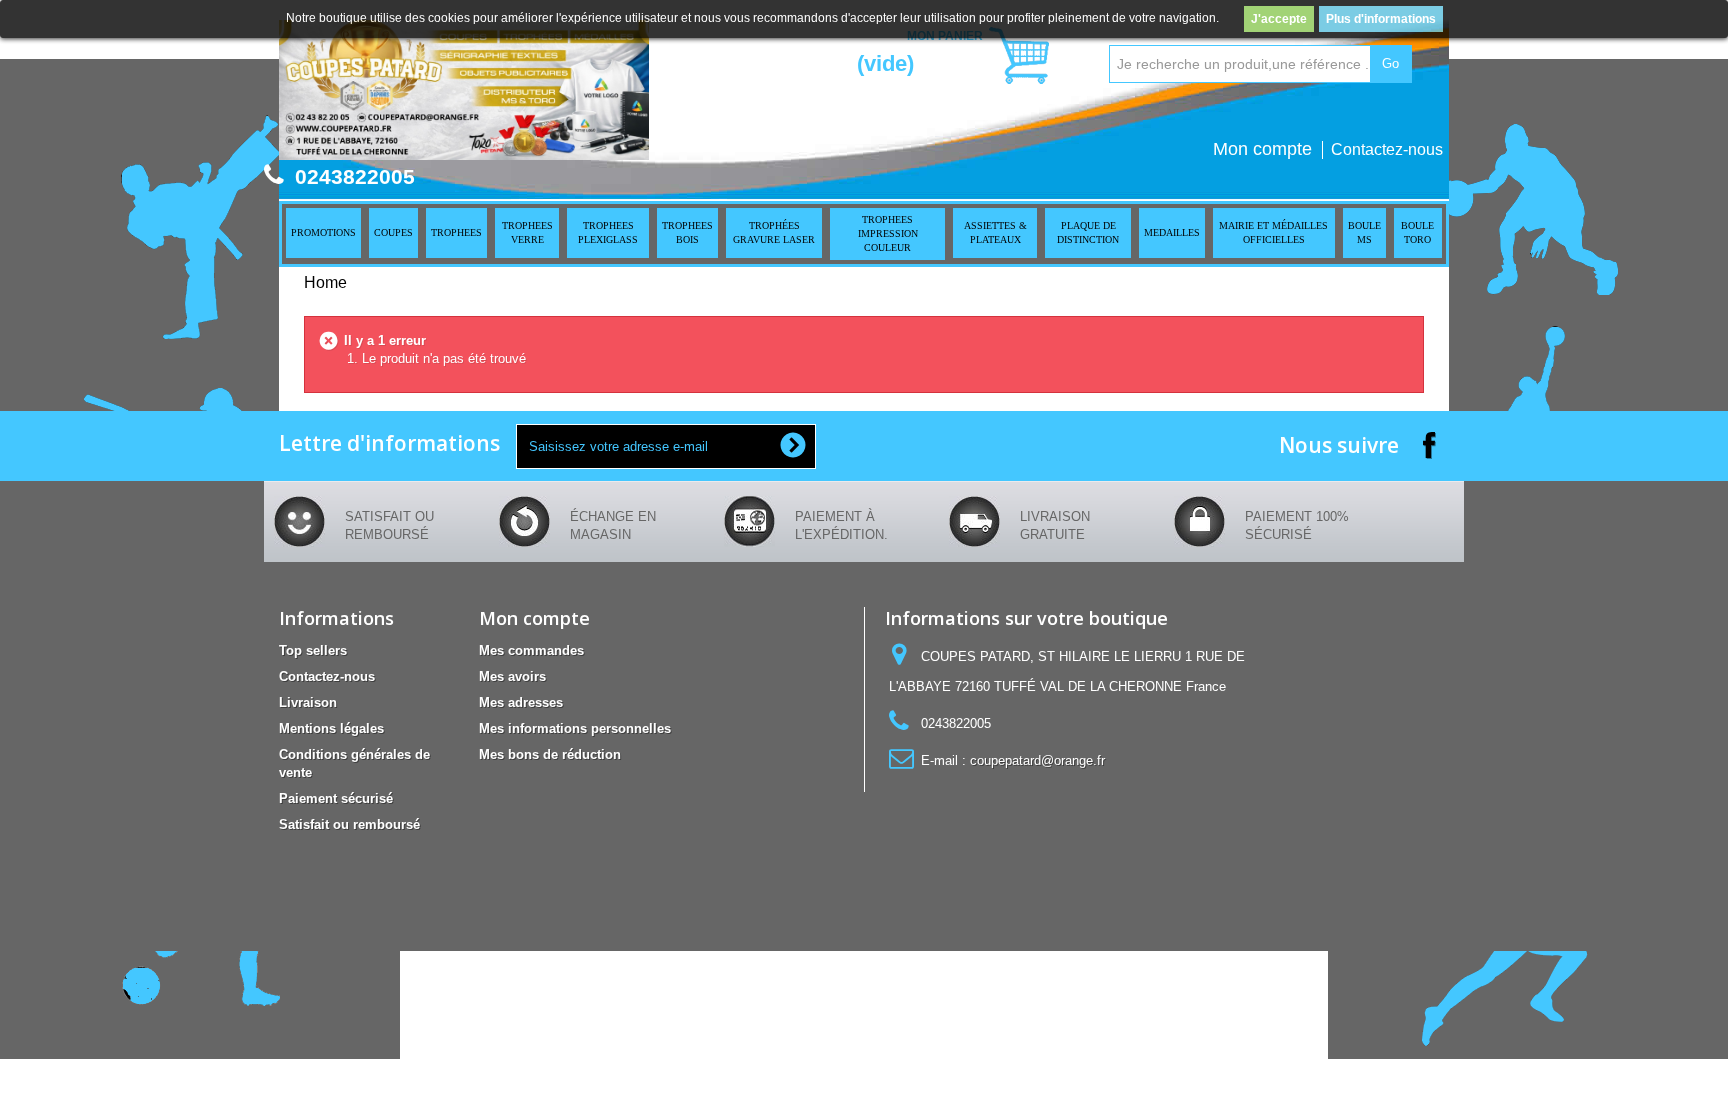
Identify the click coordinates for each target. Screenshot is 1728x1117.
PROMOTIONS (323, 232)
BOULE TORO (1417, 232)
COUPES (393, 232)
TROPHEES (456, 232)
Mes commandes (531, 650)
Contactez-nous (1387, 149)
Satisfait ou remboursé (349, 824)
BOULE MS (1364, 232)
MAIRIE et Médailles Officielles (1273, 232)
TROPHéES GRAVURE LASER (774, 232)
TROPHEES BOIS (687, 232)
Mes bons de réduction (550, 754)
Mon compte (1262, 149)
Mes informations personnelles (575, 728)
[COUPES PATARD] (464, 90)
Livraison (308, 702)
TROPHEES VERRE (527, 232)
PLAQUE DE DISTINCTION (1088, 232)
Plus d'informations (1381, 19)
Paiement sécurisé (336, 798)
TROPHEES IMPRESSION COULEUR (888, 233)
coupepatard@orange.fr (1037, 760)
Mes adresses (521, 702)
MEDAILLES (1172, 232)
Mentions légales (331, 728)
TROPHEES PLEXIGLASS (608, 232)
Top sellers (313, 650)
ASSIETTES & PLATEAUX (995, 232)
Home (325, 282)
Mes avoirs (512, 676)
